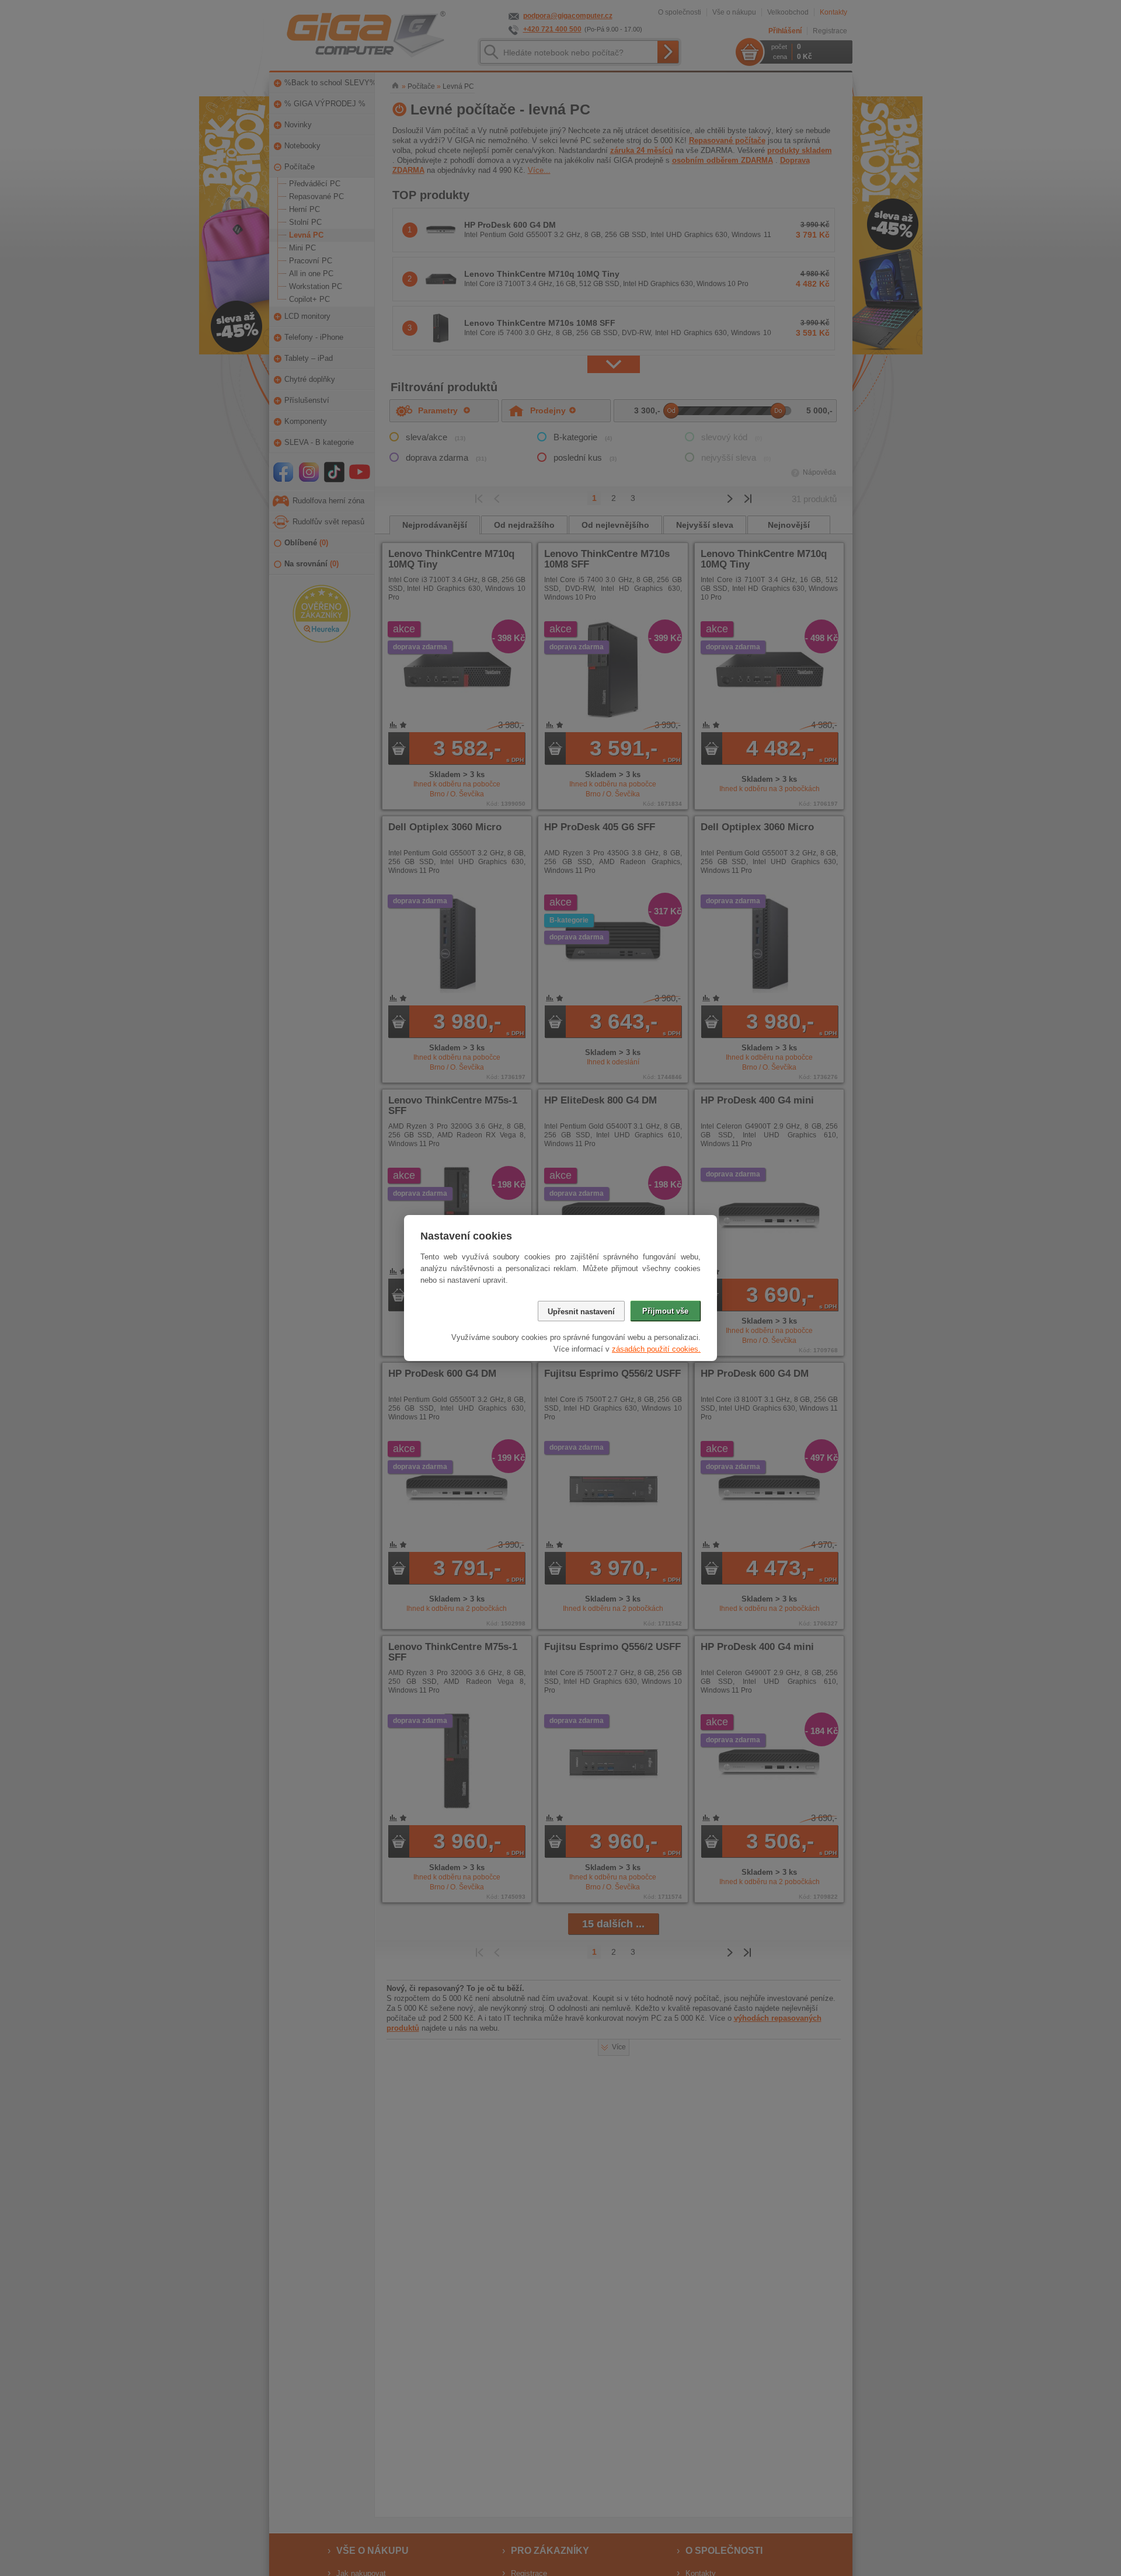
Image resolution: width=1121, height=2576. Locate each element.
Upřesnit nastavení (581, 1312)
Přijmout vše (665, 1311)
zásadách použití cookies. (656, 1349)
